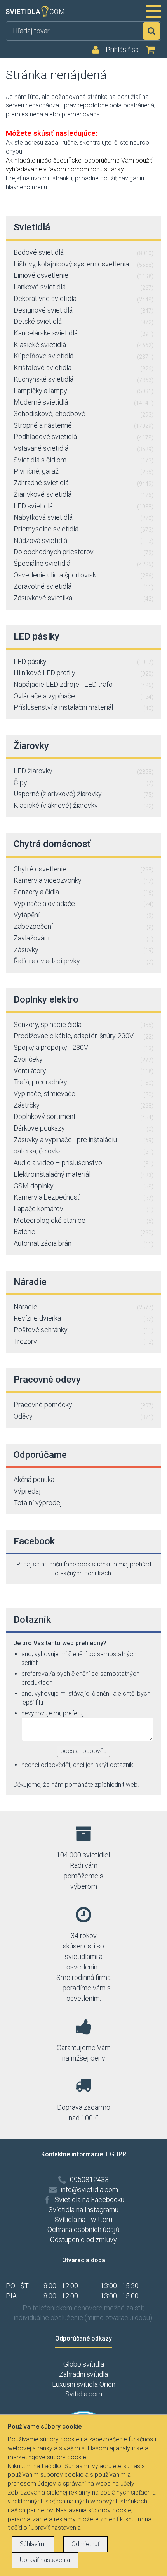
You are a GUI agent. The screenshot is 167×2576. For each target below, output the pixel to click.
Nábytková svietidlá (83, 517)
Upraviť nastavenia (45, 2560)
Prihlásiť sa (122, 50)
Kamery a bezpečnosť (83, 1197)
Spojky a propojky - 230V (83, 1047)
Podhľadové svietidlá (83, 437)
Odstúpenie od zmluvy (83, 2240)
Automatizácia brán (83, 1243)
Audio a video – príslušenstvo (83, 1163)
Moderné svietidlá (83, 402)
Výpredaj (27, 1491)
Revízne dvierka (83, 1318)
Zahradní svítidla (83, 2374)
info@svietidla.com (89, 2190)
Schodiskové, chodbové (83, 414)
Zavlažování (83, 938)
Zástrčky (83, 1105)
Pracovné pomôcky (83, 1405)
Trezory (83, 1341)
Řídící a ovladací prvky (83, 961)
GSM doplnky (83, 1186)
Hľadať (151, 31)
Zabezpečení (83, 926)
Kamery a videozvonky (83, 880)
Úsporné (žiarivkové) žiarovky (83, 794)
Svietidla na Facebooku (90, 2200)
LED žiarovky (83, 771)
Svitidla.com (84, 2394)
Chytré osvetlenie (83, 869)
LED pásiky (83, 661)
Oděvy (83, 1416)
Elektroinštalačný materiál (83, 1174)
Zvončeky (83, 1059)
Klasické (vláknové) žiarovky (83, 805)
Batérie (83, 1232)
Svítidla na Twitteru (83, 2219)
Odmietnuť (85, 2544)
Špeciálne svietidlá (83, 563)
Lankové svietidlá (83, 287)
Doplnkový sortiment (83, 1116)
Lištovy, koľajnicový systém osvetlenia (83, 264)
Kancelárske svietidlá (83, 333)
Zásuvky (83, 950)
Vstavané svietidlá (83, 448)
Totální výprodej (38, 1503)
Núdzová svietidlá (83, 540)
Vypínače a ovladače (83, 903)
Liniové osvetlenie (83, 275)
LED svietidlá (83, 506)
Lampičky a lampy (83, 391)
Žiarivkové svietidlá (83, 494)
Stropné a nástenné (83, 425)
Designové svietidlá (83, 310)
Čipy (83, 782)
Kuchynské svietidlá (83, 379)
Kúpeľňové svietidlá (83, 356)
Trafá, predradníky (83, 1082)
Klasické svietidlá (83, 345)
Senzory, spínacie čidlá (83, 1024)
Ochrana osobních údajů (83, 2229)
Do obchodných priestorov (83, 552)
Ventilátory (83, 1071)
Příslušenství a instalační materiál (83, 707)
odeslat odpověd (83, 1751)
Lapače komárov (83, 1209)
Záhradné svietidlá (83, 483)
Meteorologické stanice (83, 1220)
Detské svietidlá (83, 321)
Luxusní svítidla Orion (84, 2384)
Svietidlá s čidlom (83, 460)
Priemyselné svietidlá (83, 529)
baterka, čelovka (83, 1151)
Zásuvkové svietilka (83, 598)
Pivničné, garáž (83, 471)
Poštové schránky (83, 1330)
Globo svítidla (84, 2364)
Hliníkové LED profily (83, 673)
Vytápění (83, 915)
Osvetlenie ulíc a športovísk (83, 575)
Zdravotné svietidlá (83, 586)
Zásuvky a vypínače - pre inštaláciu (83, 1140)
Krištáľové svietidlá (83, 367)
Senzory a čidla (83, 892)
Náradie (83, 1307)
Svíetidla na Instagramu (83, 2210)
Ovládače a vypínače (83, 696)
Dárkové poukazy (83, 1128)
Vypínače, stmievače (83, 1094)
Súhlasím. (33, 2544)
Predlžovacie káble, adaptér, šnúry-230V (83, 1036)
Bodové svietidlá (83, 252)
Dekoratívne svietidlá (83, 298)
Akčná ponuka (34, 1479)
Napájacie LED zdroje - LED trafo (83, 684)
